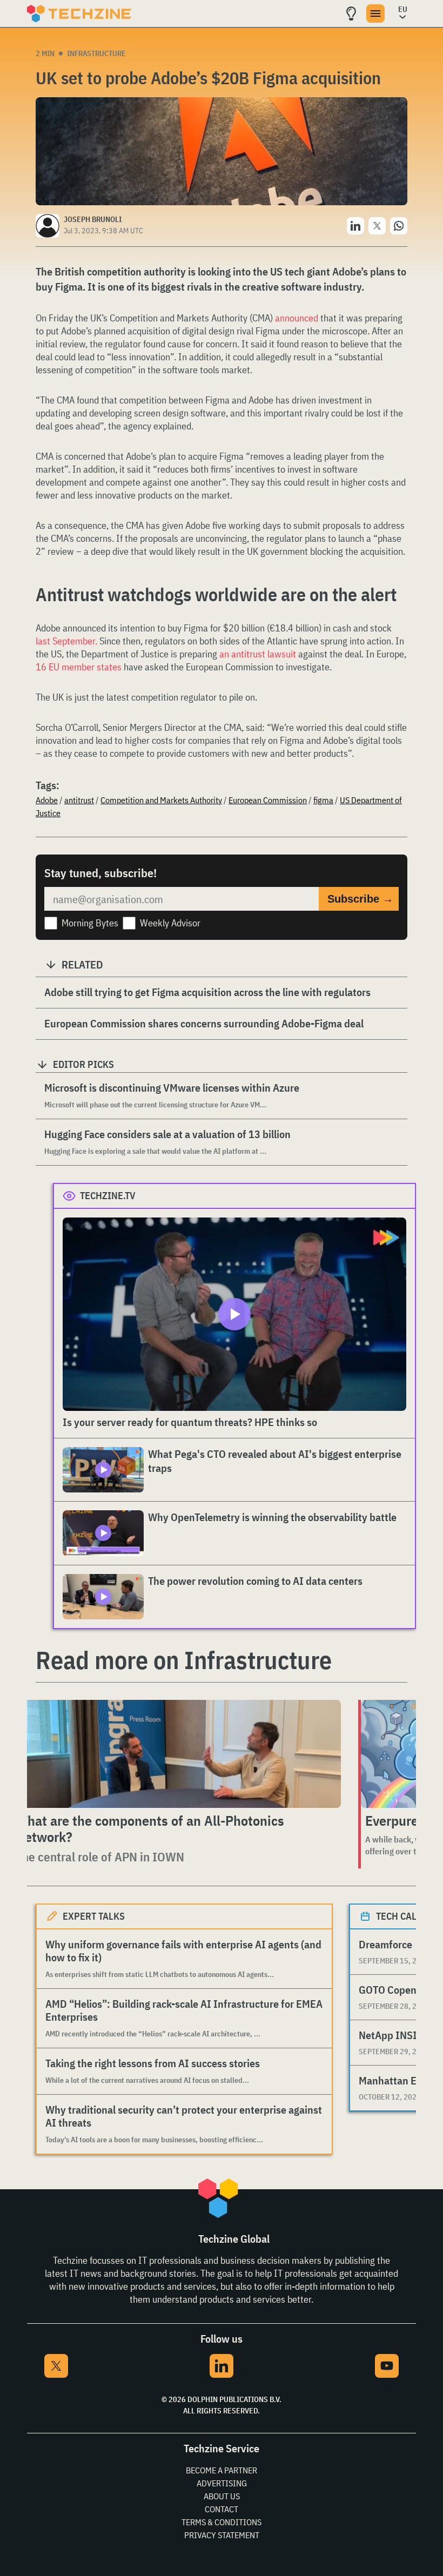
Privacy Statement (222, 2535)
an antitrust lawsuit (259, 654)
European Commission (268, 800)
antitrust (79, 800)
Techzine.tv (108, 1196)
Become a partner (222, 2470)
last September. (66, 641)
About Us (222, 2496)
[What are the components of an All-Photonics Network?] (176, 1754)
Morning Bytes (90, 923)
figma (323, 800)
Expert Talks (94, 1916)
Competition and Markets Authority (161, 800)
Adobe (47, 800)
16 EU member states (79, 667)
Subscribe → (360, 899)
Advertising (222, 2483)
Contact (222, 2509)
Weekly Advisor (170, 923)
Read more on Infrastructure (184, 1660)
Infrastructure (96, 53)
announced (297, 318)
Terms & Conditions (222, 2522)
